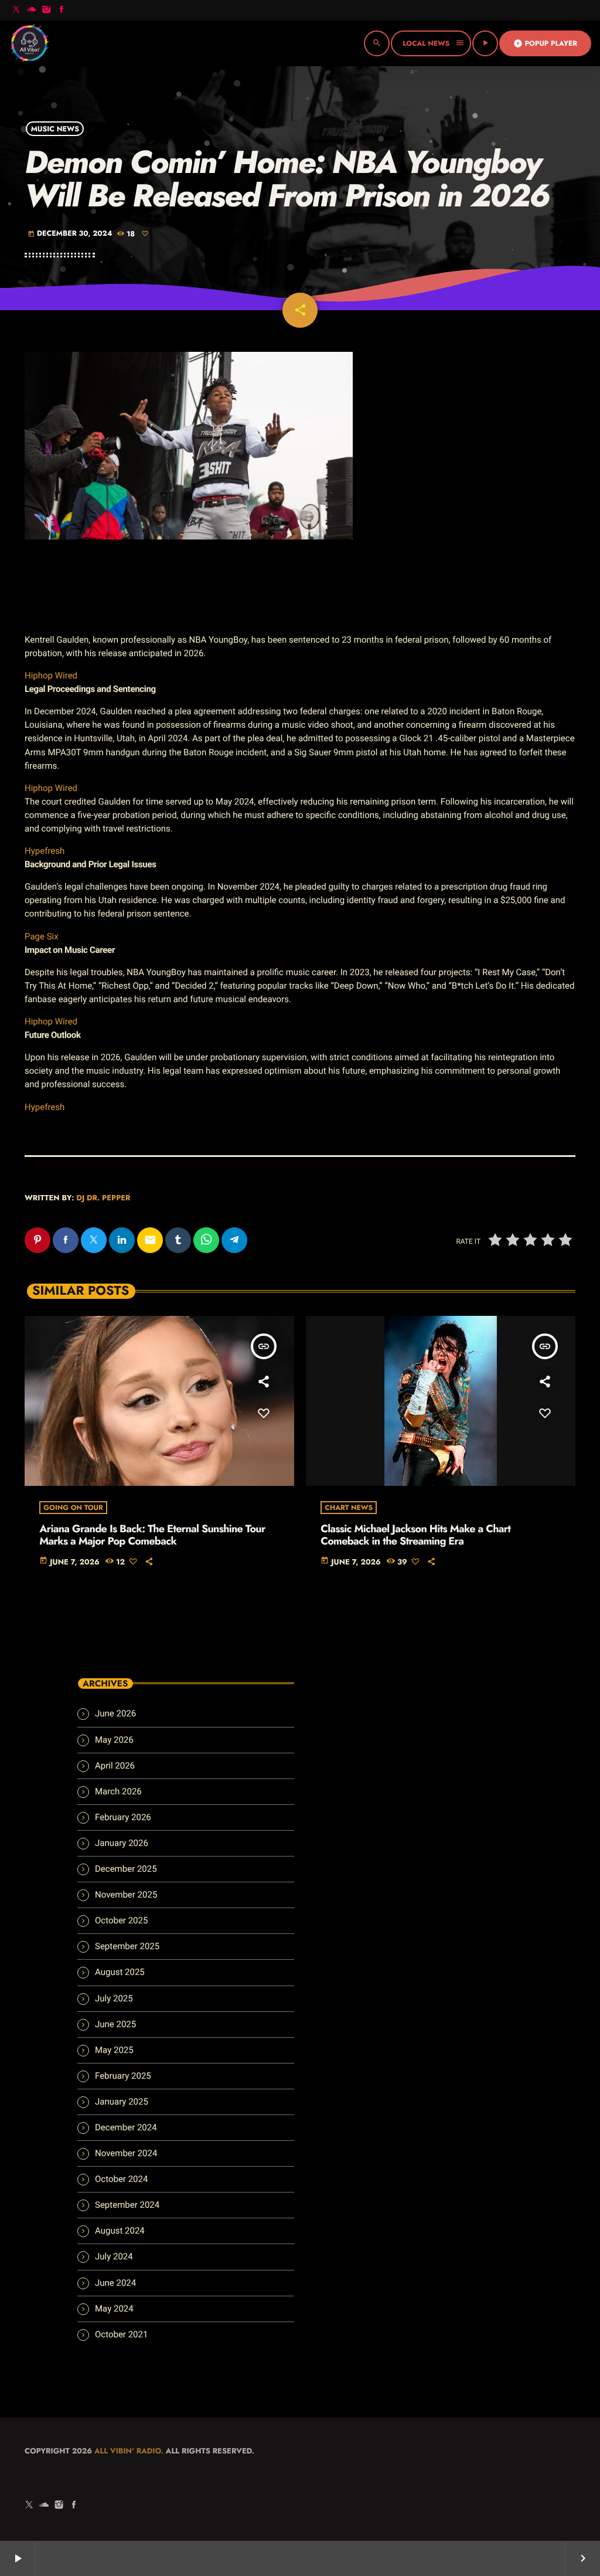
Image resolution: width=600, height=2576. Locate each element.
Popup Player (545, 43)
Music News (55, 128)
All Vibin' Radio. (129, 2451)
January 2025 (122, 2102)
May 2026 (114, 1740)
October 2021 (121, 2334)
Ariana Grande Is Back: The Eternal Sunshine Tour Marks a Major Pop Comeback (152, 1535)
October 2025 (121, 1920)
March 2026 (118, 1791)
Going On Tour (73, 1508)
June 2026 (115, 1713)
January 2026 (122, 1843)
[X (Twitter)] (16, 10)
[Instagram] (46, 10)
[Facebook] (62, 10)
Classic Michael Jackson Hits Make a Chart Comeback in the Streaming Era (415, 1535)
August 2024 (120, 2231)
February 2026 (123, 1817)
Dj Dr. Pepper (103, 1198)
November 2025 (126, 1895)
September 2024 (127, 2205)
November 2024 (126, 2153)
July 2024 (114, 2256)
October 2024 (121, 2179)
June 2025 (115, 2024)
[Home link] (29, 43)
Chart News (349, 1508)
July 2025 (114, 1998)
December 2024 (126, 2127)
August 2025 (120, 1972)
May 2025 (114, 2050)
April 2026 (115, 1766)
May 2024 (114, 2309)
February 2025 (123, 2076)
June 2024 (115, 2283)
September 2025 (127, 1946)
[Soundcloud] (32, 10)
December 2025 (126, 1869)
